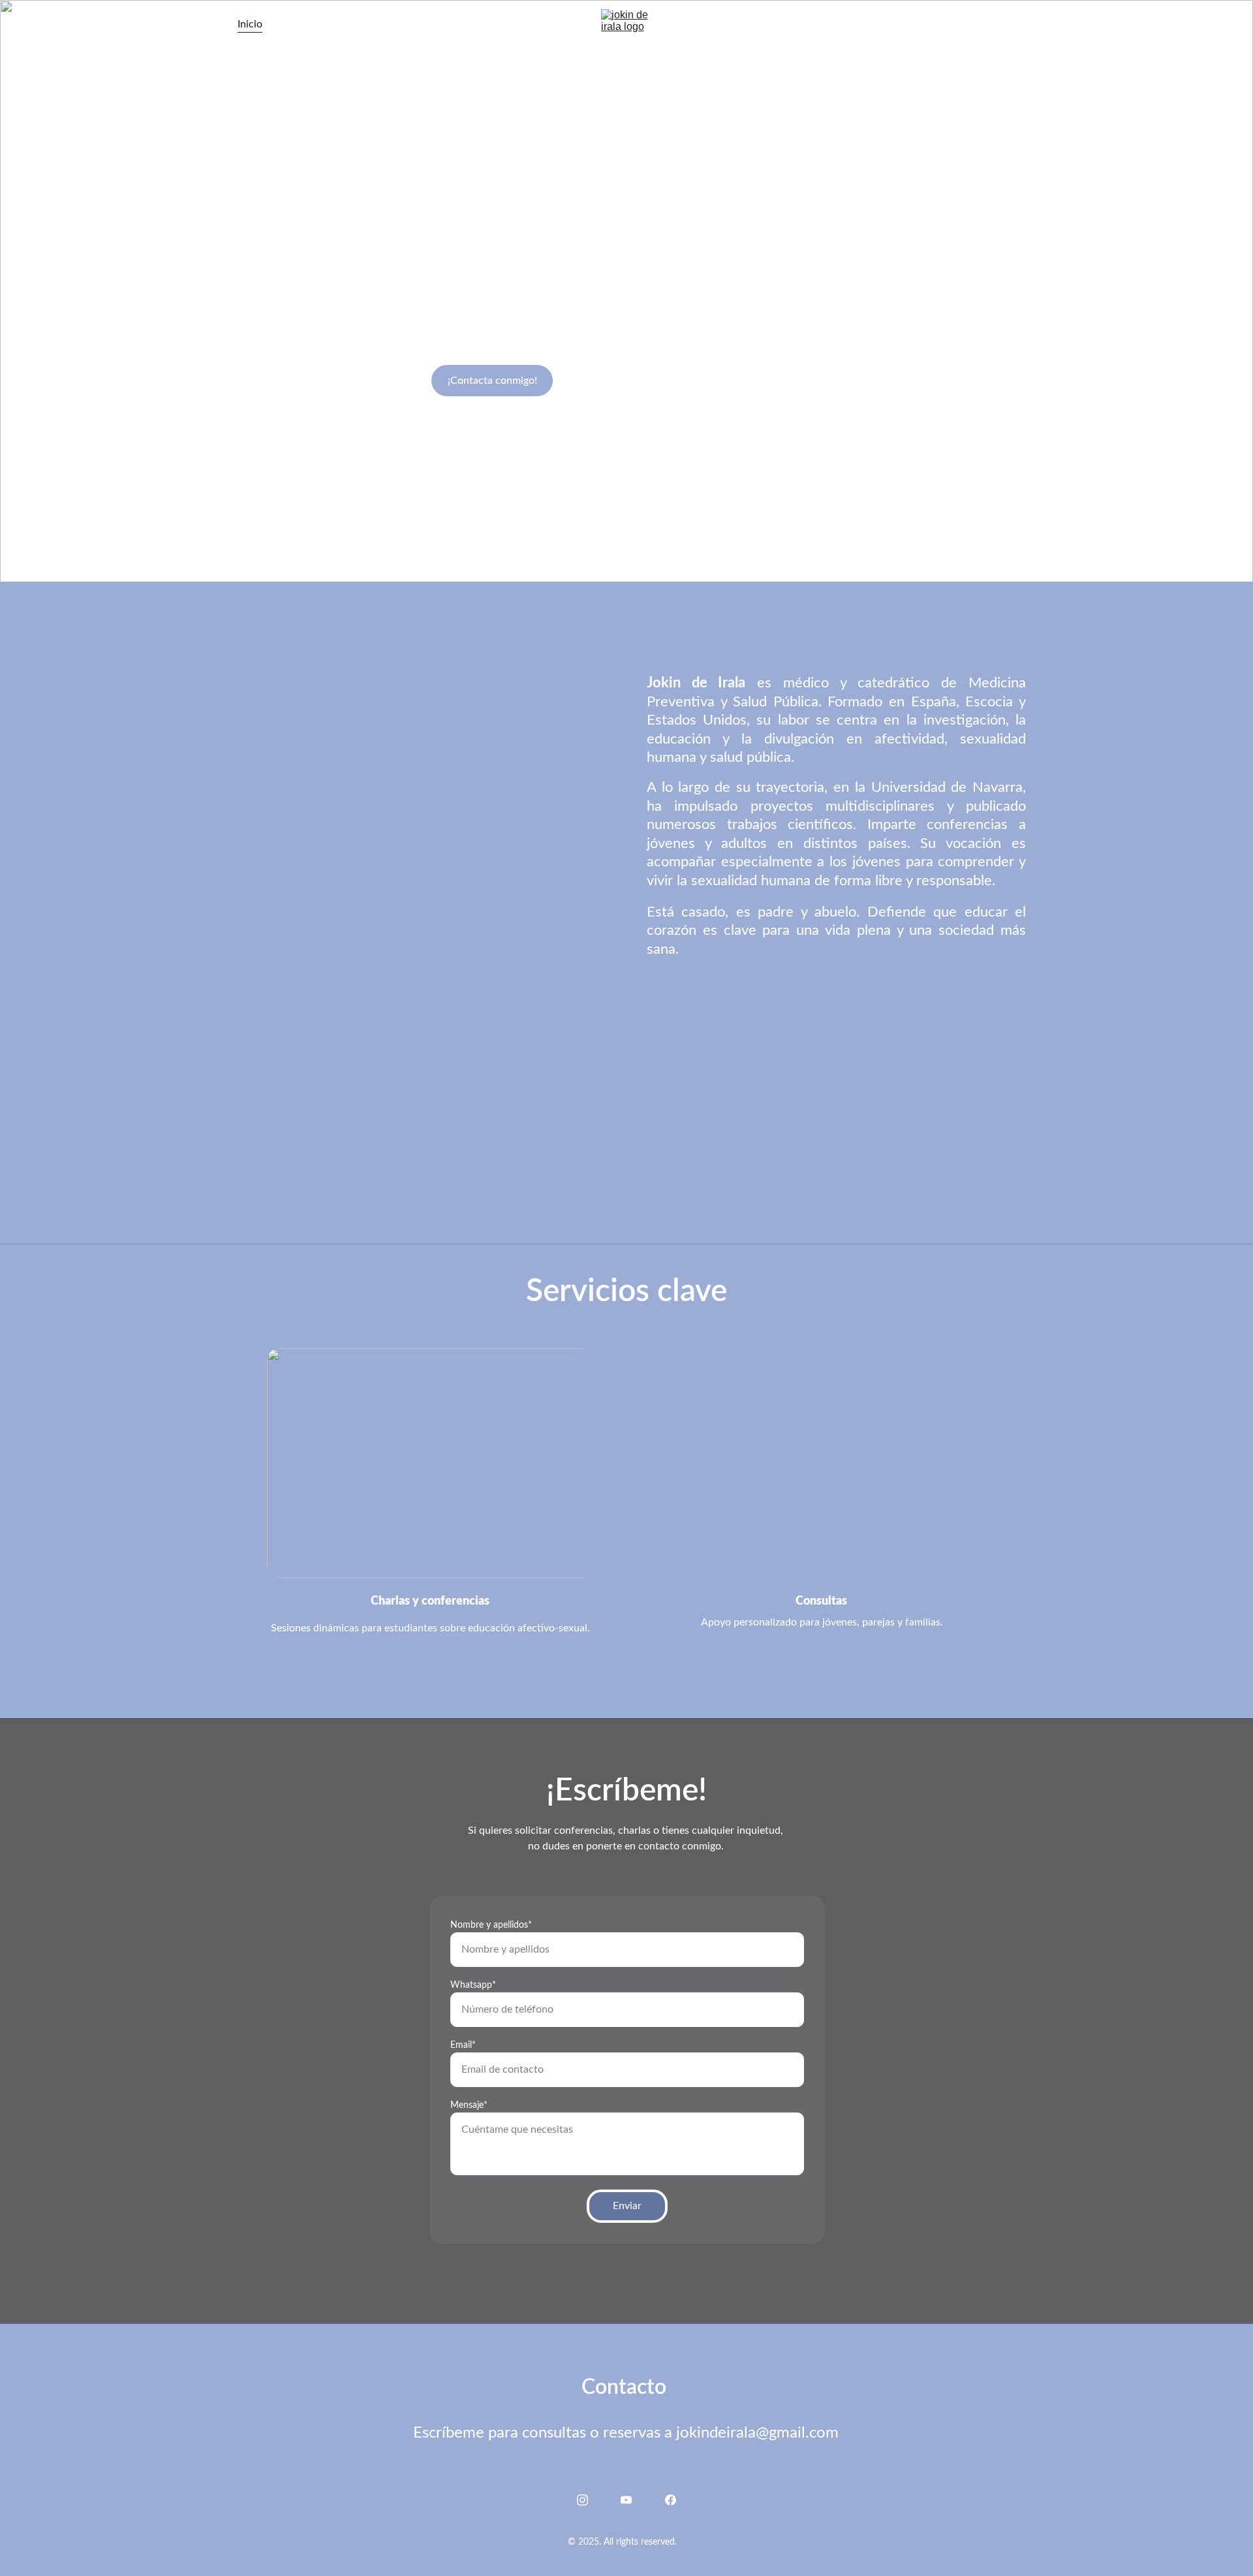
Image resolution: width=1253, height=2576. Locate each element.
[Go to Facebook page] (1008, 24)
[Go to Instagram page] (962, 24)
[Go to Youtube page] (988, 24)
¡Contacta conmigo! (492, 381)
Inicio (250, 24)
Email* (463, 2045)
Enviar (627, 2206)
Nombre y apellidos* (491, 1925)
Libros (359, 24)
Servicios (304, 24)
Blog (404, 24)
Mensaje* (469, 2105)
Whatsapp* (473, 1985)
